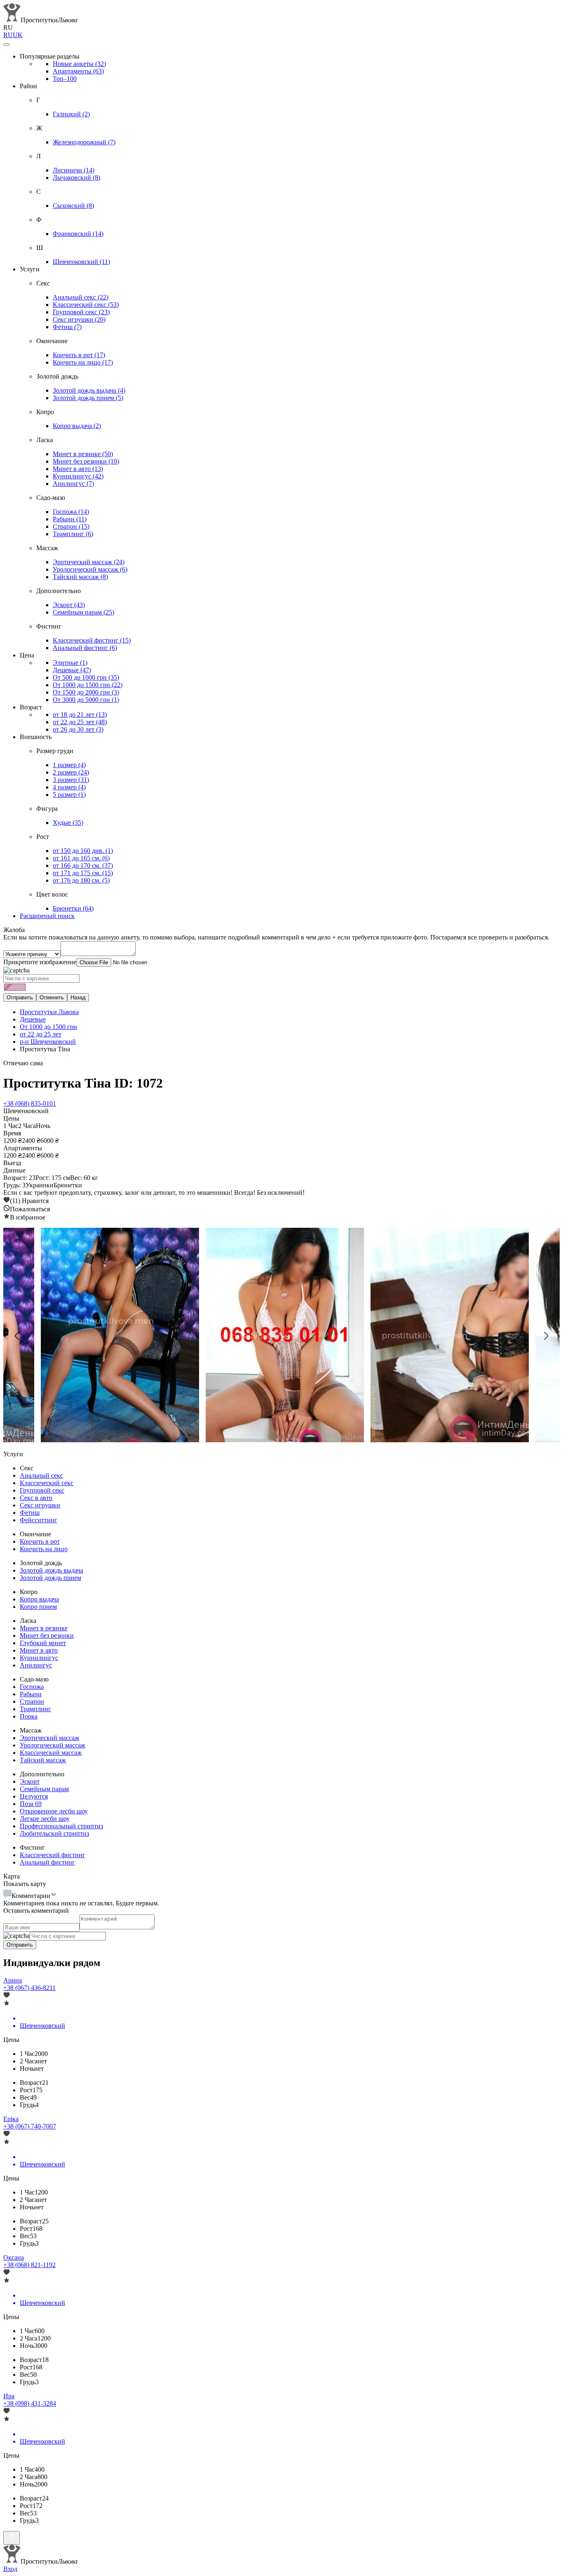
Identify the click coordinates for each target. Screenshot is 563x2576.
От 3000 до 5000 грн (86, 700)
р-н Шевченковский (48, 1042)
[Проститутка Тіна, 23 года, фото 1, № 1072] (281, 1336)
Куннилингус (78, 476)
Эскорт (69, 605)
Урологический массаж (90, 569)
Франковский (78, 234)
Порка (29, 1716)
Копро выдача (77, 426)
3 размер (71, 780)
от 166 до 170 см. (83, 865)
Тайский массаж (80, 577)
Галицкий (71, 114)
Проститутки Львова (49, 1012)
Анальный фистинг (85, 648)
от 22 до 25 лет (80, 722)
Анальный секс (81, 297)
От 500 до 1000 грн (86, 677)
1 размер (69, 765)
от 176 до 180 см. (81, 880)
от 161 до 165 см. (81, 858)
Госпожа (71, 512)
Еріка (11, 2119)
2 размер (71, 772)
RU (8, 35)
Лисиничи (74, 170)
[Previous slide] (17, 1336)
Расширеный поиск (47, 916)
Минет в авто (78, 469)
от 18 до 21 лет (80, 715)
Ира (9, 2396)
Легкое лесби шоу (45, 1819)
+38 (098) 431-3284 (30, 2403)
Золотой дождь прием (88, 398)
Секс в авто (36, 1498)
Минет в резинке (83, 454)
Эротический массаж (89, 562)
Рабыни (70, 519)
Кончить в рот (79, 355)
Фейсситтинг (39, 1520)
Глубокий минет (43, 1643)
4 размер (69, 787)
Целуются (34, 1796)
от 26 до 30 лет (78, 729)
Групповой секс (81, 312)
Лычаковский (76, 178)
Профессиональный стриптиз (61, 1826)
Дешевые (72, 670)
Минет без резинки (86, 461)
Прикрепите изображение (40, 962)
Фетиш (67, 327)
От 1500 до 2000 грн (86, 692)
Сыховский (73, 206)
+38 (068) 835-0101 (30, 1103)
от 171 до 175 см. (83, 873)
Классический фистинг (92, 640)
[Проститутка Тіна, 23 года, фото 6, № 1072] (117, 1336)
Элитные (70, 663)
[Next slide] (546, 1336)
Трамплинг (73, 534)
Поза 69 (31, 1804)
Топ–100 (65, 79)
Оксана (14, 2257)
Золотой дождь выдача (89, 390)
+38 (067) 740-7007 (30, 2126)
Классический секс (86, 305)
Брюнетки (73, 908)
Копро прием (38, 1607)
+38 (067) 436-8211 (29, 1988)
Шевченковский (81, 262)
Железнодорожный (84, 142)
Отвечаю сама (23, 1063)
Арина (13, 1980)
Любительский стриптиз (54, 1833)
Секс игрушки (79, 319)
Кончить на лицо (83, 362)
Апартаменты (78, 71)
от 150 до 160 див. (83, 851)
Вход (10, 2569)
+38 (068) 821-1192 (29, 2265)
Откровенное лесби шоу (54, 1811)
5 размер (69, 795)
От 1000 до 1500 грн (88, 685)
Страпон (71, 526)
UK (18, 35)
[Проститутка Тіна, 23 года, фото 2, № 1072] (446, 1336)
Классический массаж (51, 1753)
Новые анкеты (79, 64)
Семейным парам (83, 612)
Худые (68, 823)
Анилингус (73, 484)
